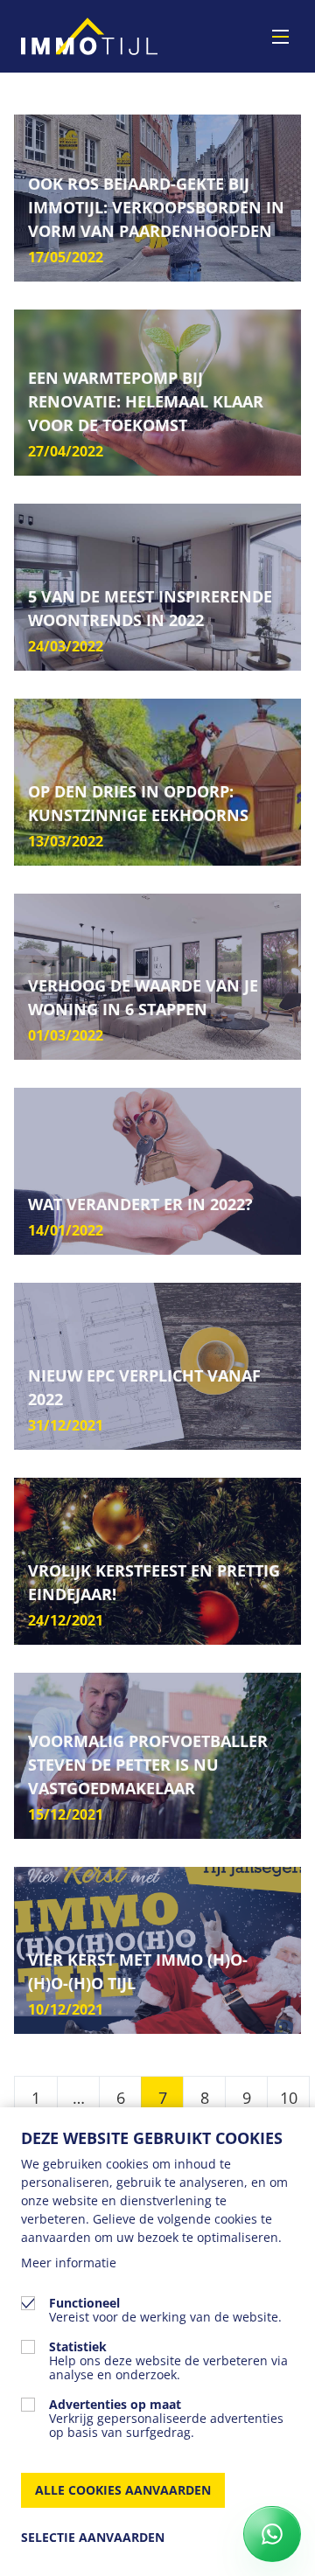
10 (289, 2098)
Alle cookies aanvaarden (123, 2490)
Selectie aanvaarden (93, 2537)
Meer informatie (69, 2263)
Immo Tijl (89, 36)
